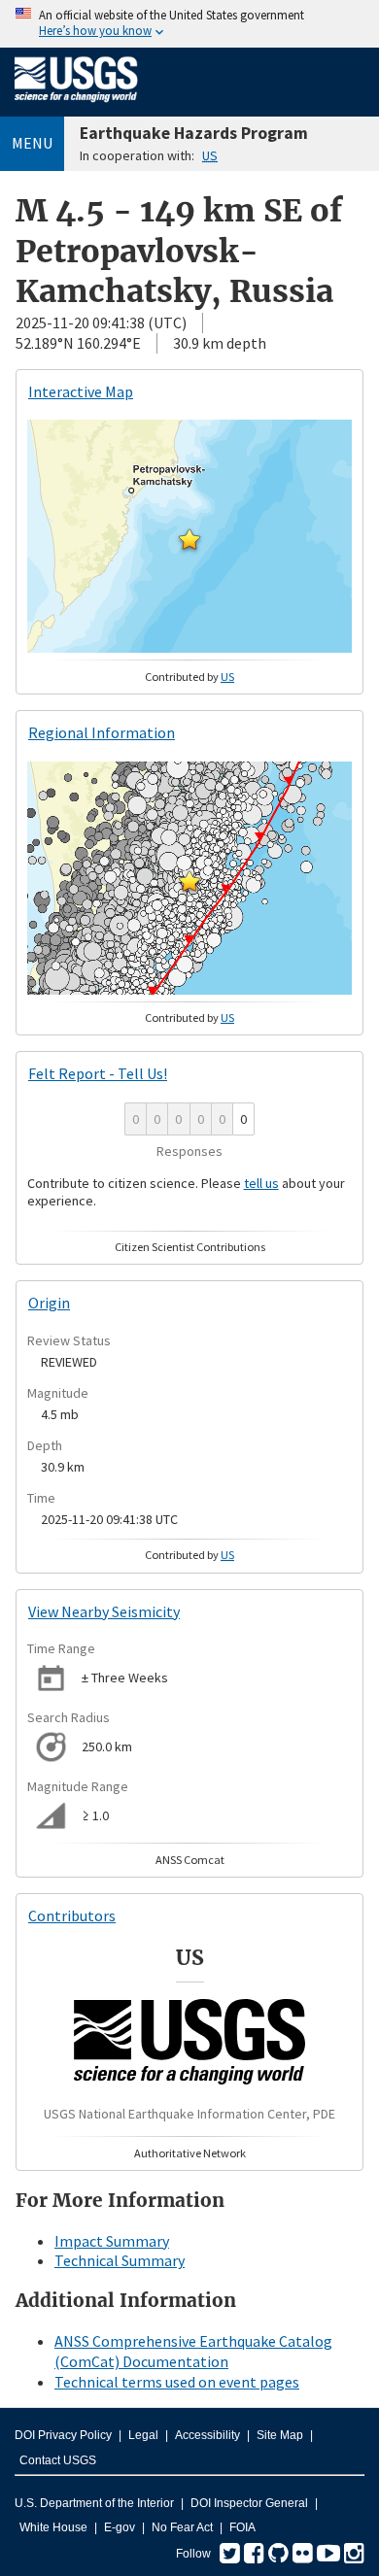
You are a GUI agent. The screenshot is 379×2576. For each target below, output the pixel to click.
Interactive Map (81, 391)
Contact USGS (58, 2460)
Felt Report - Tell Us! (98, 1073)
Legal (143, 2435)
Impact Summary (112, 2241)
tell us (261, 1183)
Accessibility (207, 2435)
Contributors (72, 1915)
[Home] (76, 106)
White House (53, 2527)
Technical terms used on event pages (177, 2382)
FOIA (242, 2527)
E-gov (120, 2527)
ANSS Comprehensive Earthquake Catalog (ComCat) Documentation (193, 2351)
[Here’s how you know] (189, 24)
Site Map (280, 2435)
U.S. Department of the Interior (94, 2503)
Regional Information (102, 732)
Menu (32, 143)
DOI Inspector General (249, 2503)
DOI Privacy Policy (63, 2435)
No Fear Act (182, 2527)
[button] (189, 539)
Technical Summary (120, 2260)
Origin (49, 1303)
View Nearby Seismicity (104, 1611)
